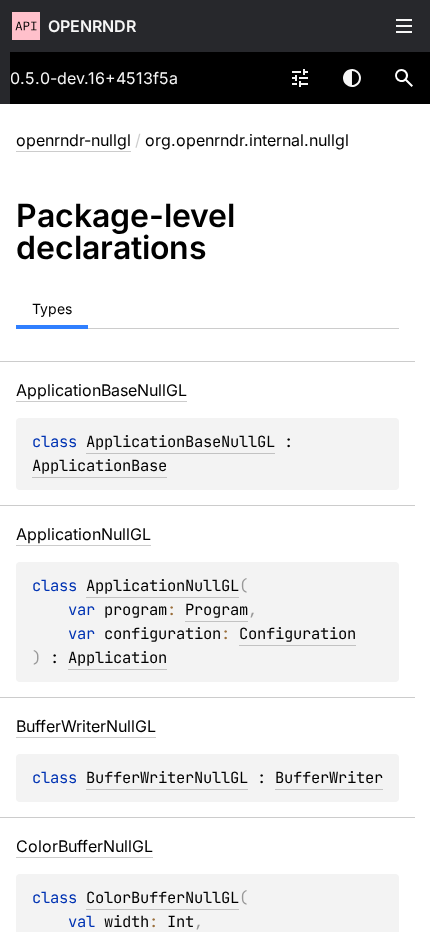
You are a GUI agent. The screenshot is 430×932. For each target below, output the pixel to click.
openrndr (92, 26)
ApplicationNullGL (162, 585)
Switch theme (352, 78)
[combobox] (300, 78)
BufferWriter (329, 777)
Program (216, 609)
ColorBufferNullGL (162, 897)
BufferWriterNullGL (167, 777)
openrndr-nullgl (73, 140)
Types (52, 308)
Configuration (297, 633)
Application (117, 657)
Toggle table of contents (404, 26)
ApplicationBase (99, 465)
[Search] (404, 78)
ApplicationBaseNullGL (180, 441)
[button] (404, 78)
